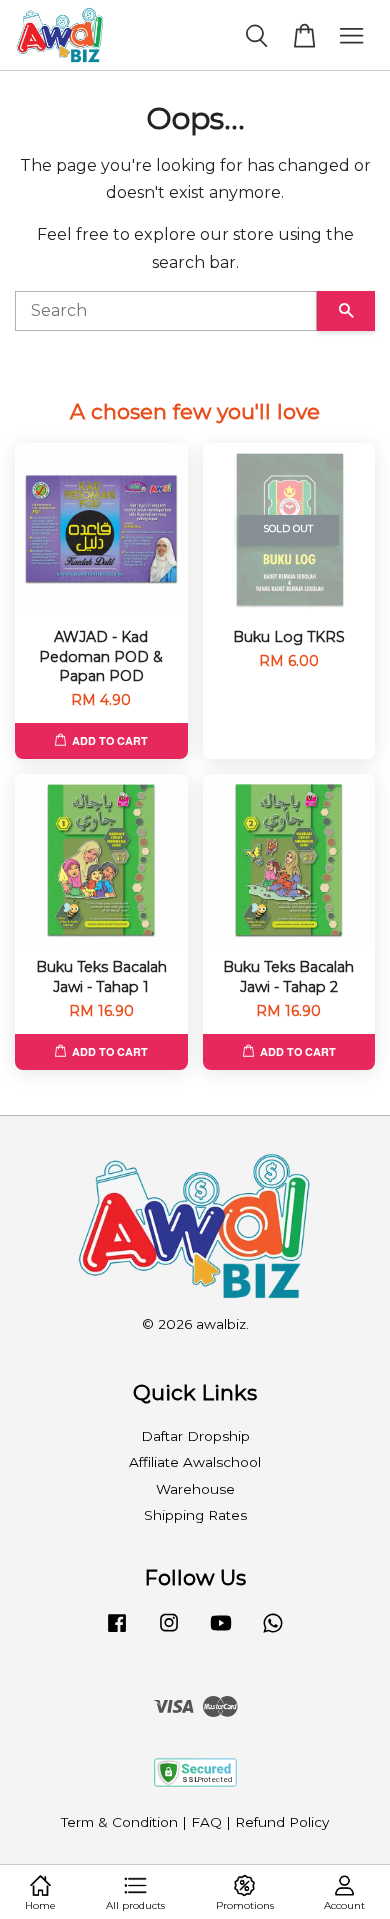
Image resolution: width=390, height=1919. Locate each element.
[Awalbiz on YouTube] (221, 1632)
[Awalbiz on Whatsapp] (273, 1632)
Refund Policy (282, 1822)
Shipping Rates (195, 1515)
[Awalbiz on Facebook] (117, 1632)
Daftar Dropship (195, 1436)
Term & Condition (119, 1822)
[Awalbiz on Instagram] (169, 1632)
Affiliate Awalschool (195, 1462)
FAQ (206, 1822)
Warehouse (195, 1489)
